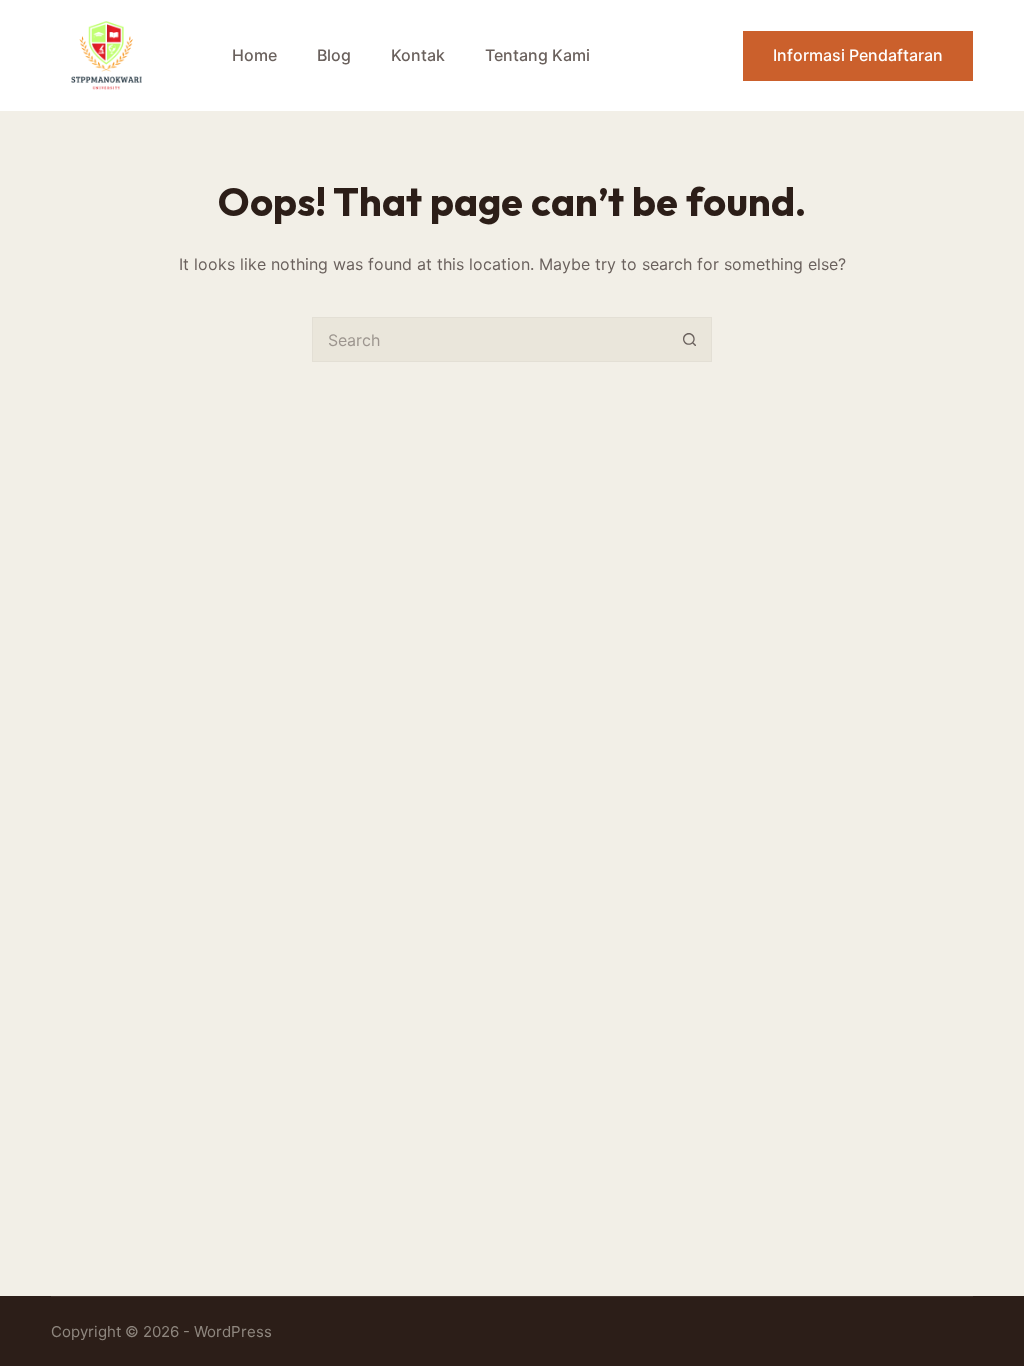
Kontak (418, 55)
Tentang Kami (537, 55)
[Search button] (689, 339)
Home (254, 55)
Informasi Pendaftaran (858, 55)
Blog (334, 55)
